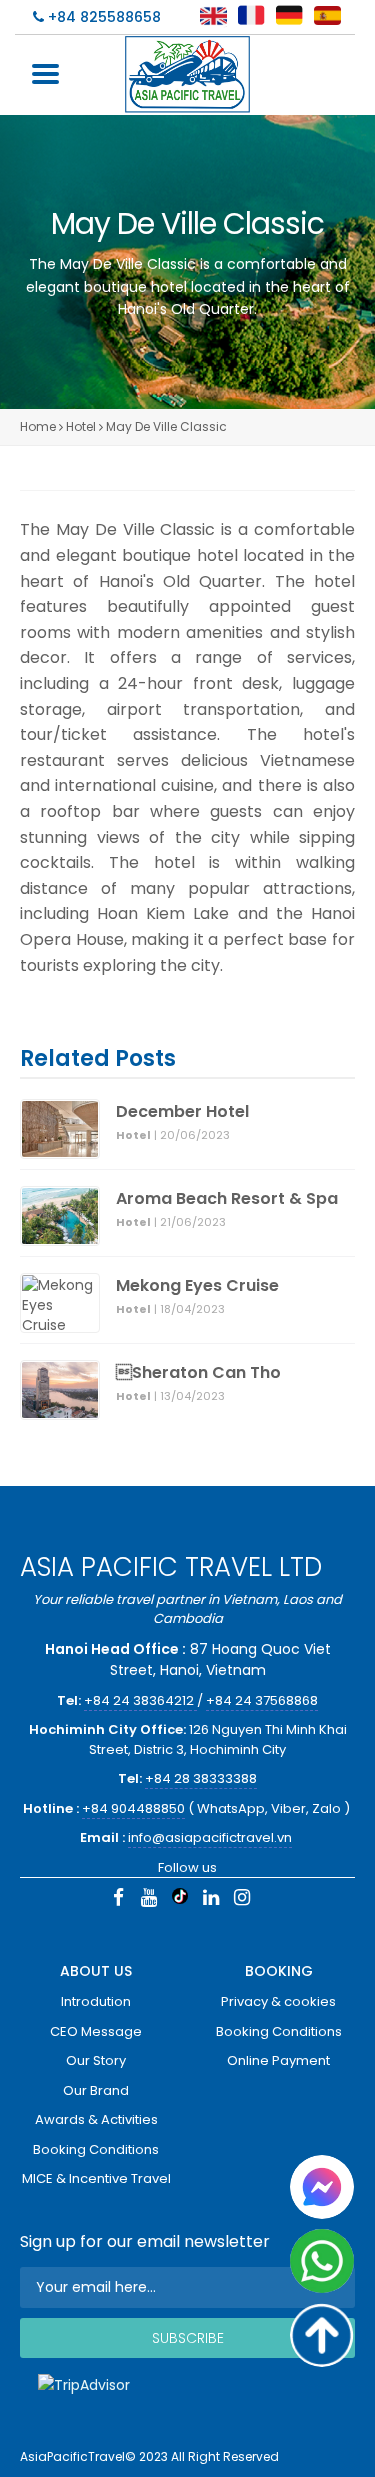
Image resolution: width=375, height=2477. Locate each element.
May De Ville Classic (166, 426)
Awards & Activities (96, 2119)
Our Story (96, 2060)
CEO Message (96, 2031)
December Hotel (182, 1112)
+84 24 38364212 (140, 1700)
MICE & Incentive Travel (96, 2178)
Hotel (81, 426)
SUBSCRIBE (188, 2338)
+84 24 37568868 (262, 1700)
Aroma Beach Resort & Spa (227, 1199)
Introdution (96, 2001)
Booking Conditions (96, 2149)
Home (38, 426)
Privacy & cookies (278, 2001)
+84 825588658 (102, 17)
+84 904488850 (133, 1808)
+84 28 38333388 (201, 1778)
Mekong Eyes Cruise (197, 1286)
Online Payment (278, 2060)
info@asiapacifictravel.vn (210, 1837)
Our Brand (96, 2090)
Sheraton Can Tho (198, 1373)
